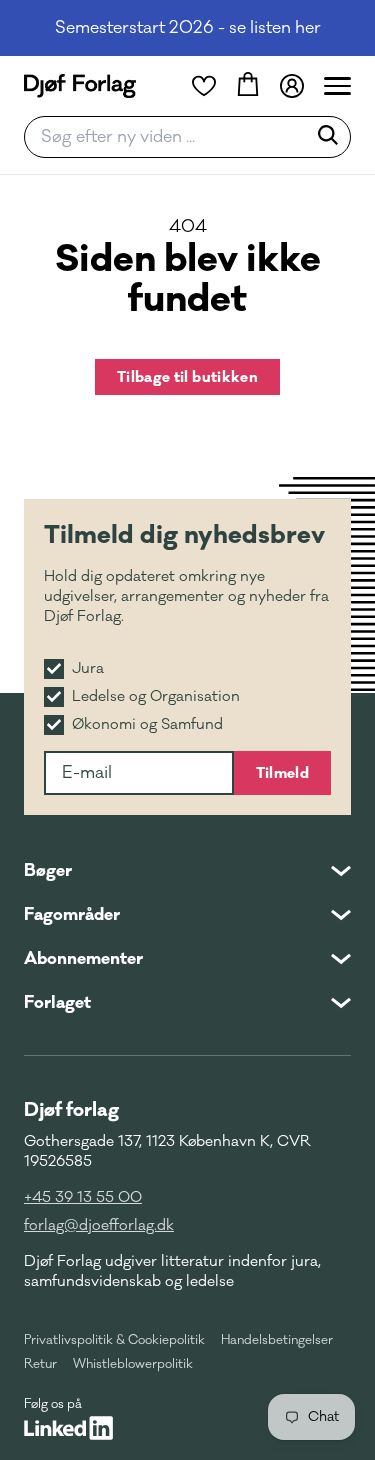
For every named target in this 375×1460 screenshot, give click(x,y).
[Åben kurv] (248, 86)
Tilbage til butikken (187, 377)
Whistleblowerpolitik (133, 1364)
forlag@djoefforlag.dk (99, 1225)
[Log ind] (292, 86)
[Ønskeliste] (204, 86)
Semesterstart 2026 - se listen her (188, 28)
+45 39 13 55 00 (83, 1197)
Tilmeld (282, 773)
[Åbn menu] (337, 86)
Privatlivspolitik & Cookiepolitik (114, 1340)
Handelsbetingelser (277, 1340)
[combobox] (171, 137)
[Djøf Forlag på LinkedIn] (68, 1428)
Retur (40, 1364)
